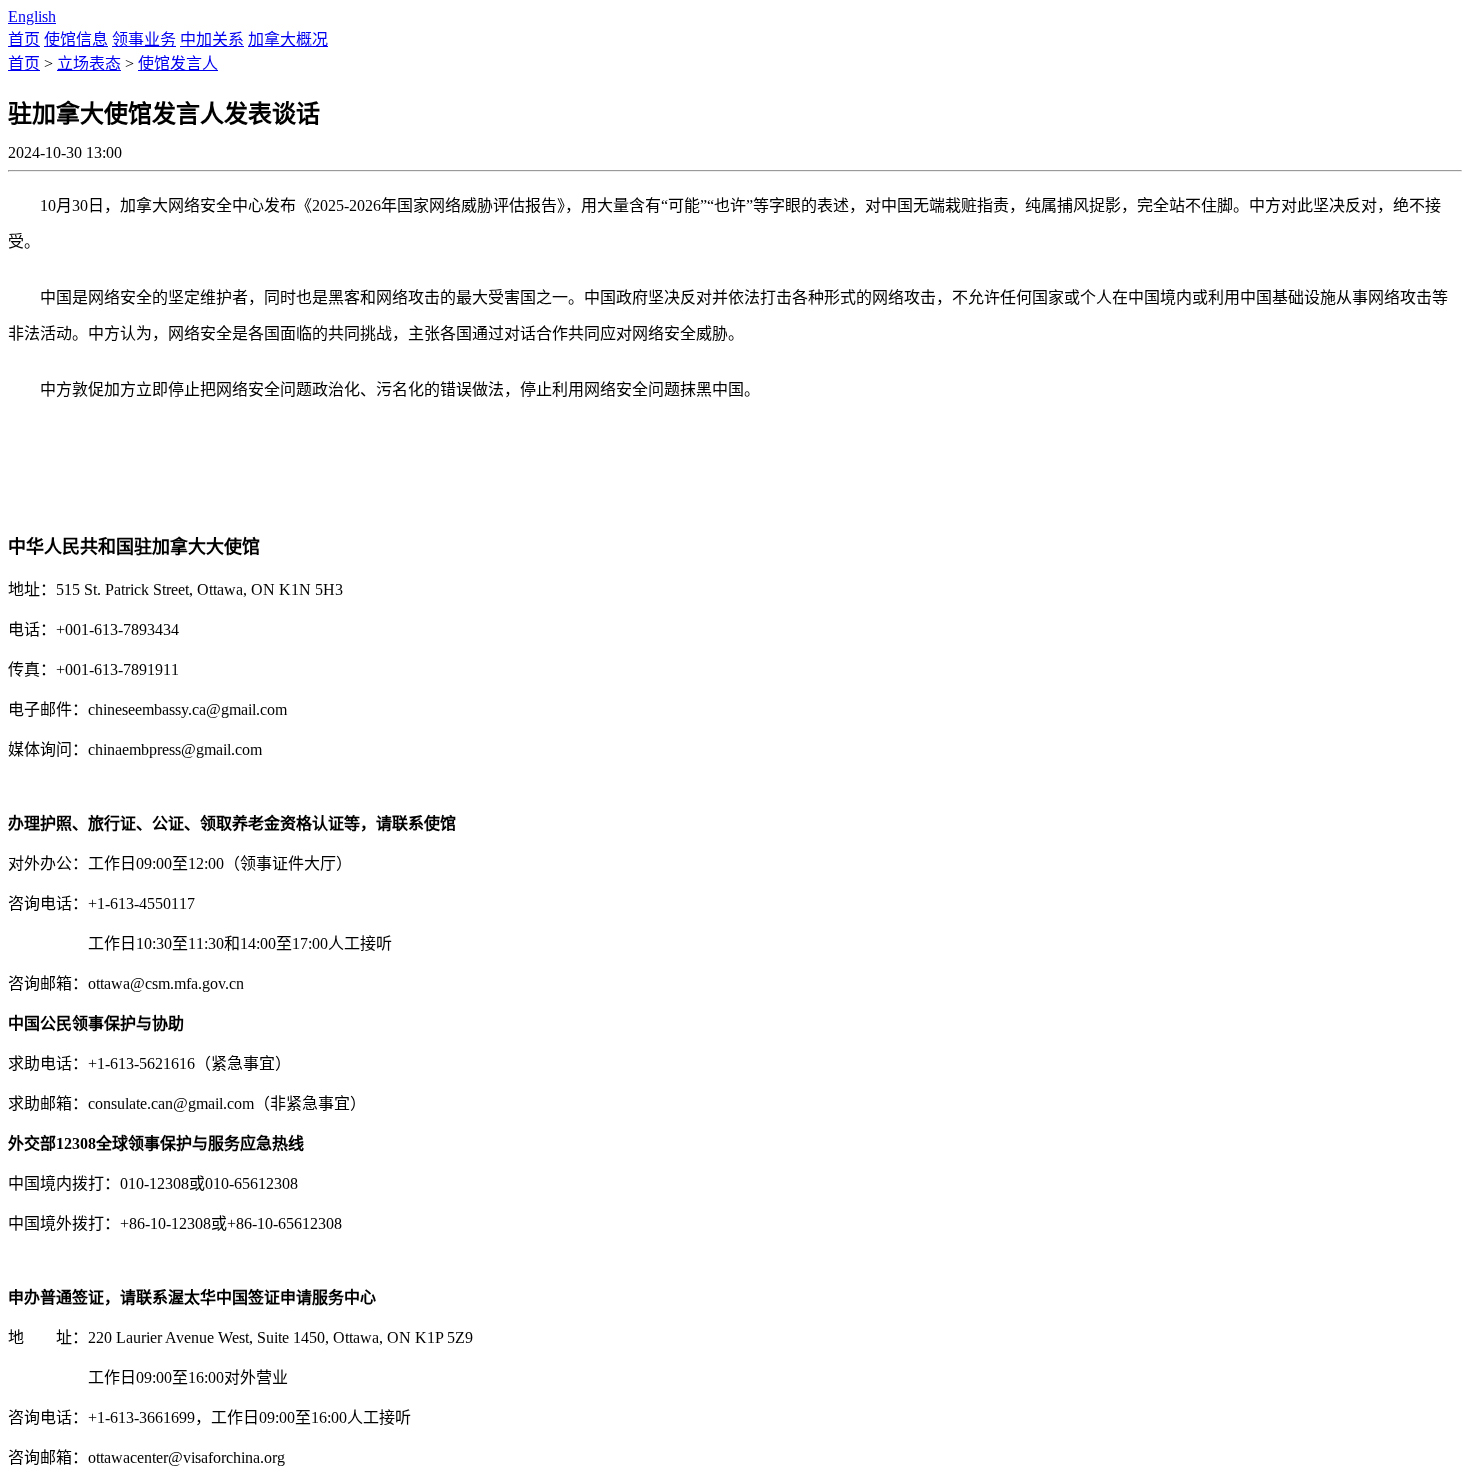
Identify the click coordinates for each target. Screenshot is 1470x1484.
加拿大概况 (288, 39)
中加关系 (212, 39)
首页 (24, 39)
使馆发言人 (178, 63)
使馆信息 (76, 39)
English (32, 16)
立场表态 (89, 63)
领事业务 (144, 39)
